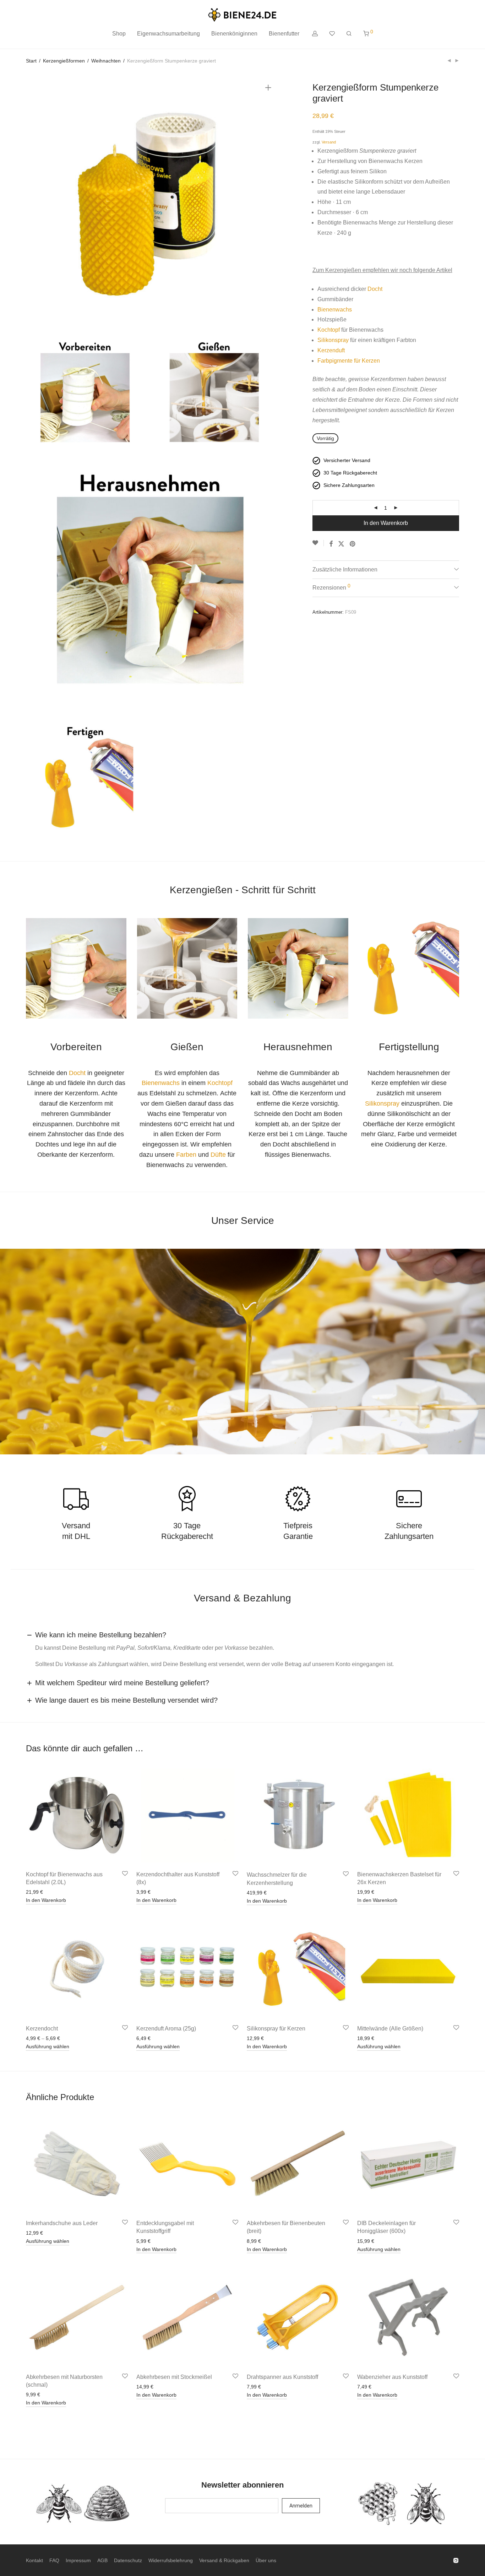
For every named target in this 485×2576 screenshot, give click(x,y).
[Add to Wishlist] (318, 543)
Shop (119, 34)
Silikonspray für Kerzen (276, 2029)
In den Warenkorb (386, 523)
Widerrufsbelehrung (171, 2560)
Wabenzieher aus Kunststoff (392, 2377)
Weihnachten (106, 61)
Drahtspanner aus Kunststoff (282, 2377)
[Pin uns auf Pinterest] (353, 544)
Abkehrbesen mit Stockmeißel (174, 2377)
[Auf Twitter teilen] (341, 544)
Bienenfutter (284, 34)
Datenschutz (128, 2560)
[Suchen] (349, 34)
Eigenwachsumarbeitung (168, 34)
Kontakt (34, 2560)
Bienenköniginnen (234, 34)
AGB (102, 2560)
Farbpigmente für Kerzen (349, 361)
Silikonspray (333, 340)
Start (31, 61)
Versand (329, 142)
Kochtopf (329, 330)
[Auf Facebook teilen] (331, 544)
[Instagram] (456, 2560)
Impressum (78, 2560)
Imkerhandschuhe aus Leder (62, 2223)
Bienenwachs (335, 310)
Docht (375, 289)
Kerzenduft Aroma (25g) (166, 2029)
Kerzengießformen (64, 61)
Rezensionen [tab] (331, 587)
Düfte (218, 1155)
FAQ (54, 2560)
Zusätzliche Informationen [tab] (345, 570)
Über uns (266, 2560)
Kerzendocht (42, 2029)
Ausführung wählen (48, 2046)
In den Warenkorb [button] (46, 1900)
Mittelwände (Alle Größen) (390, 2029)
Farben (186, 1155)
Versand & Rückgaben (224, 2560)
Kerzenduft (331, 350)
